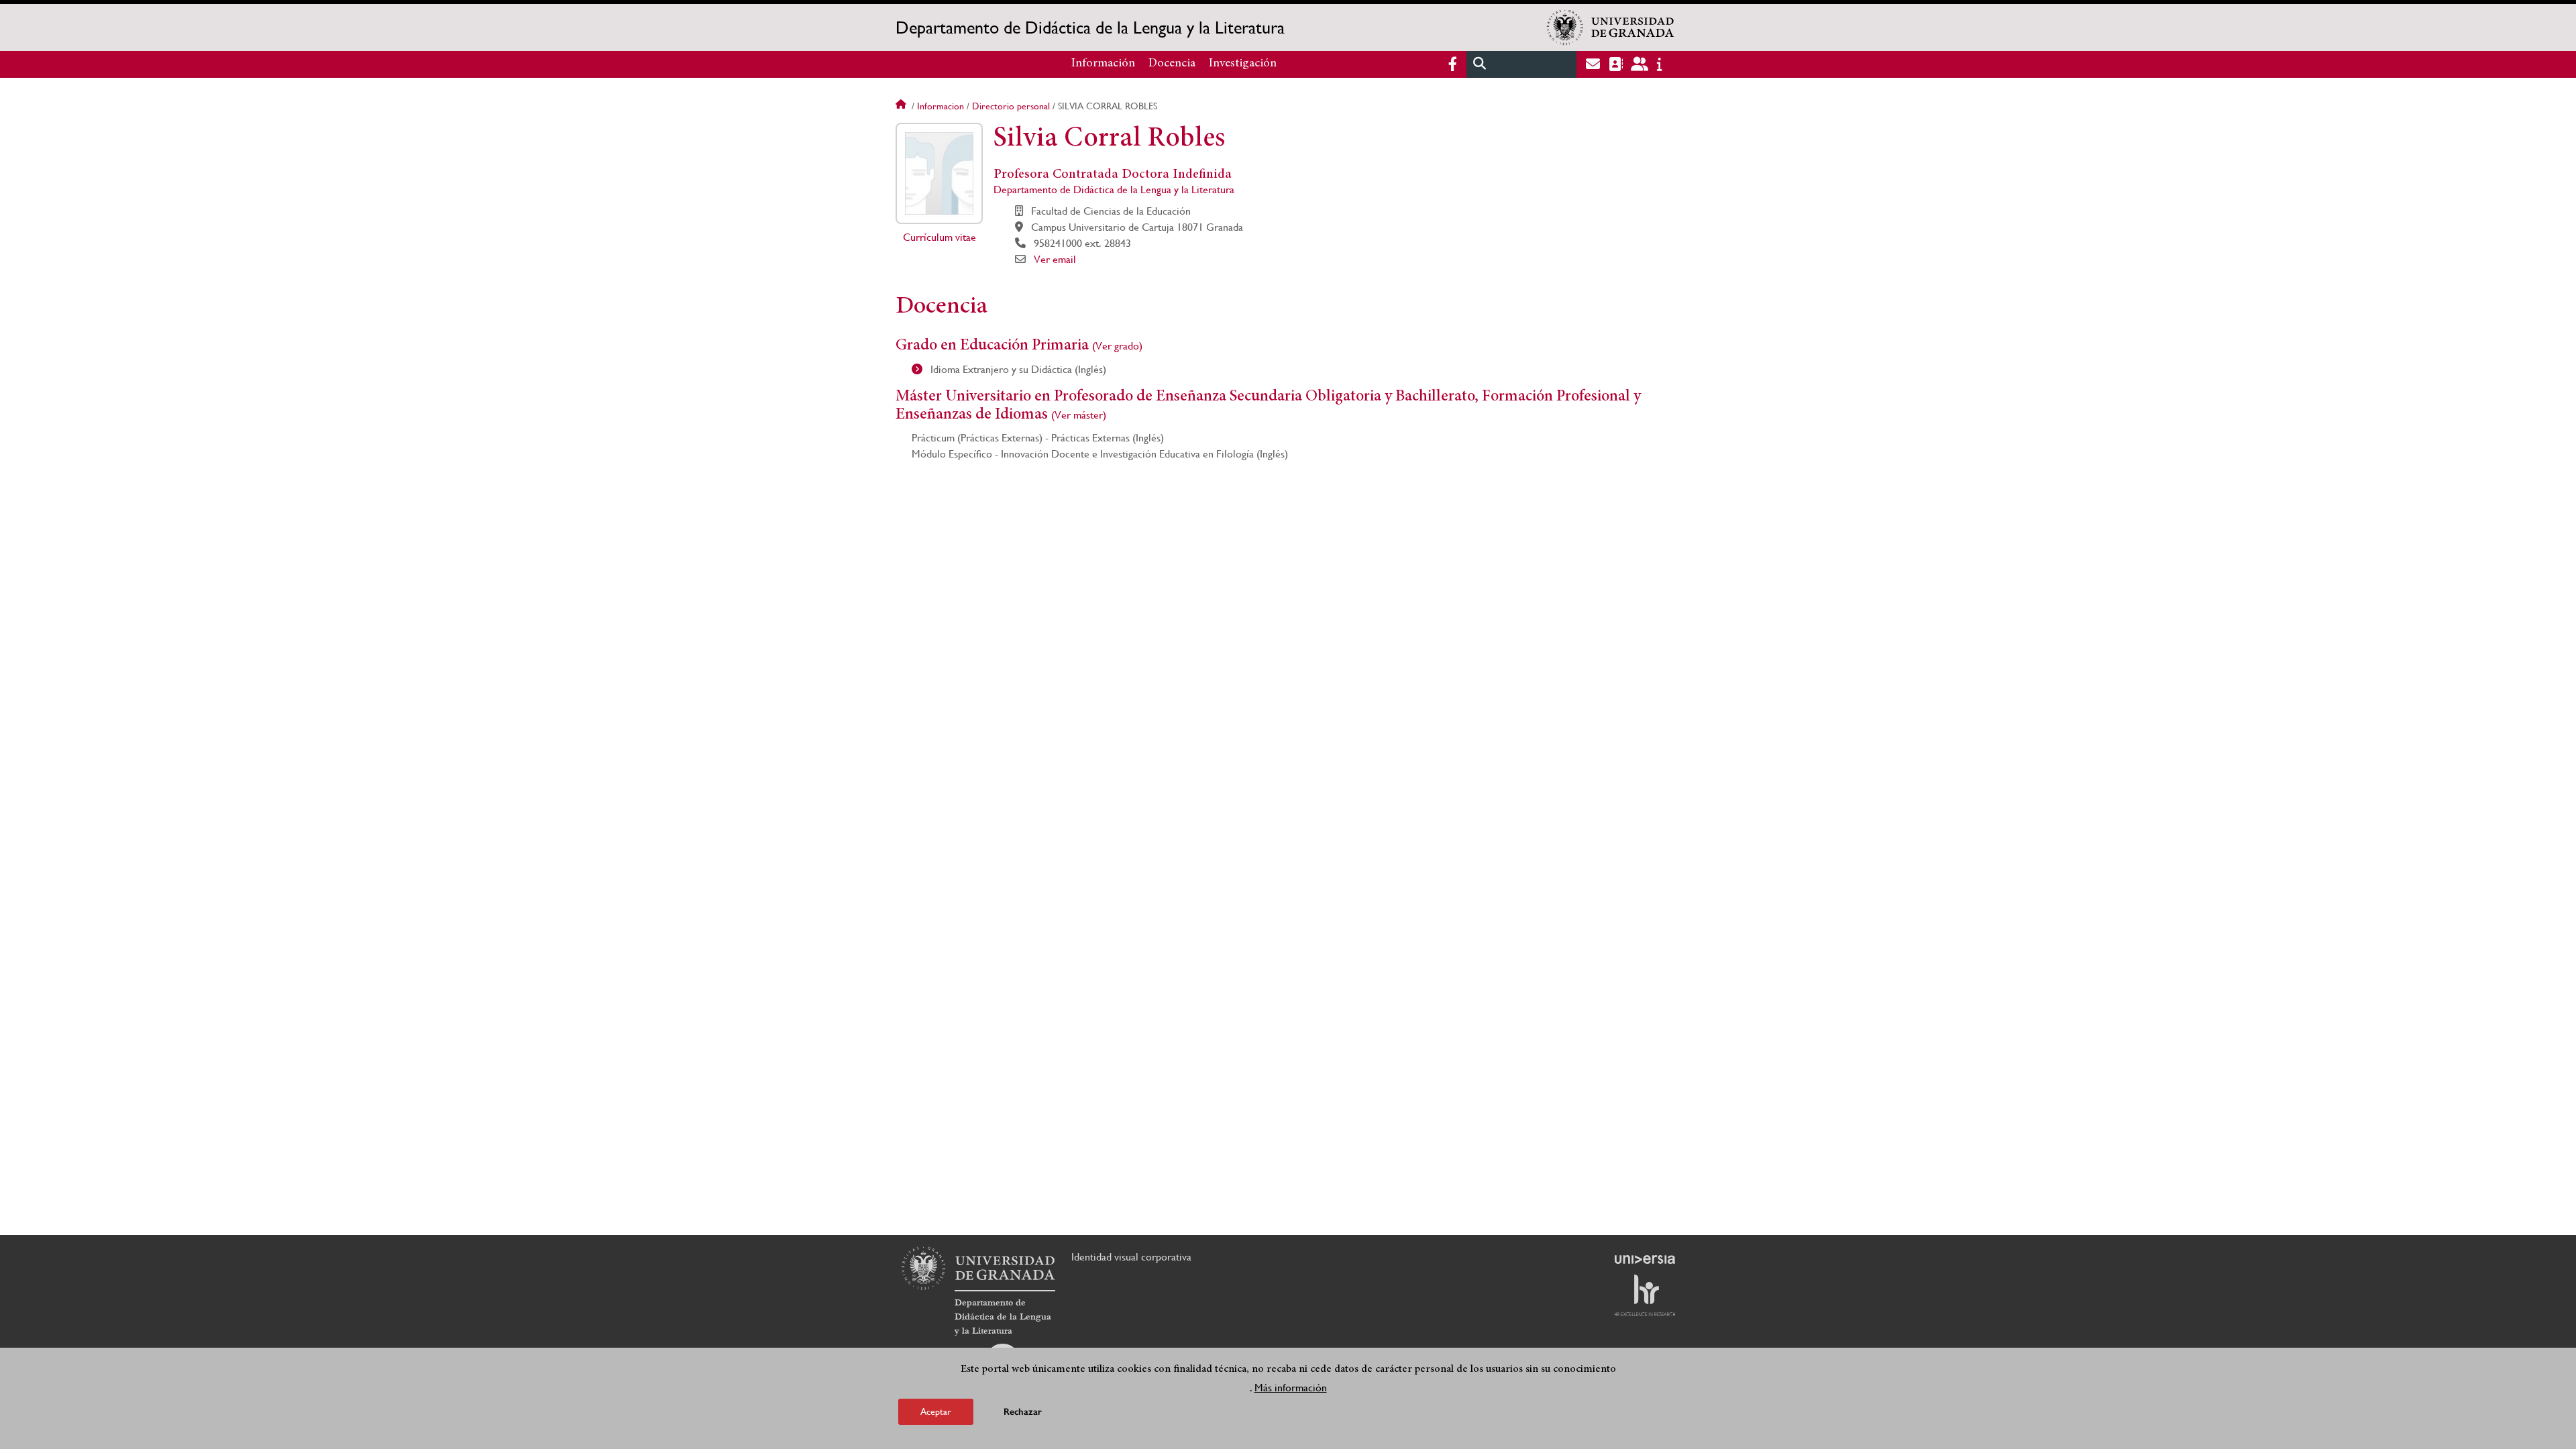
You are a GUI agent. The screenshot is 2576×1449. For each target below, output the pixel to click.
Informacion (941, 106)
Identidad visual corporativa (1131, 1257)
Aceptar (936, 1411)
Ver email (1055, 259)
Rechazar (1023, 1412)
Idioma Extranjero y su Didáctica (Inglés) (1017, 369)
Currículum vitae (940, 237)
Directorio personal (1011, 106)
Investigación (1243, 64)
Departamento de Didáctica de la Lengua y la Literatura (1090, 28)
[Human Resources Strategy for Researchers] (1645, 1295)
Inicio (902, 106)
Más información (1291, 1388)
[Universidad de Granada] (1611, 28)
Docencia (1172, 64)
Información (1103, 64)
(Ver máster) (1079, 415)
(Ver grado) (1117, 346)
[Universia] (1645, 1259)
